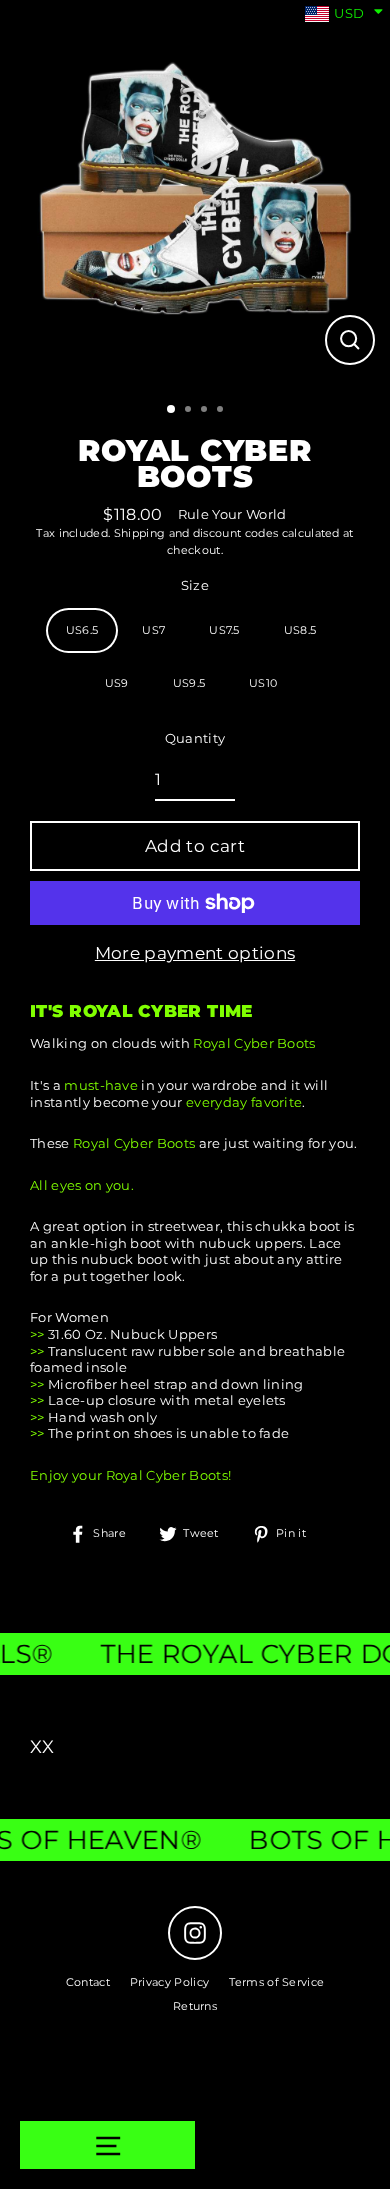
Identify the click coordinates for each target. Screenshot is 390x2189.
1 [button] (172, 410)
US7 (153, 630)
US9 (117, 683)
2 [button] (190, 411)
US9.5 (189, 683)
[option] (195, 195)
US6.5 (82, 630)
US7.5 (224, 630)
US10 (263, 683)
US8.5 (300, 630)
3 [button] (206, 411)
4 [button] (222, 411)
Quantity (195, 738)
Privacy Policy (169, 1982)
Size (195, 585)
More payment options (195, 953)
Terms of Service (276, 1982)
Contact (88, 1982)
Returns (195, 2006)
